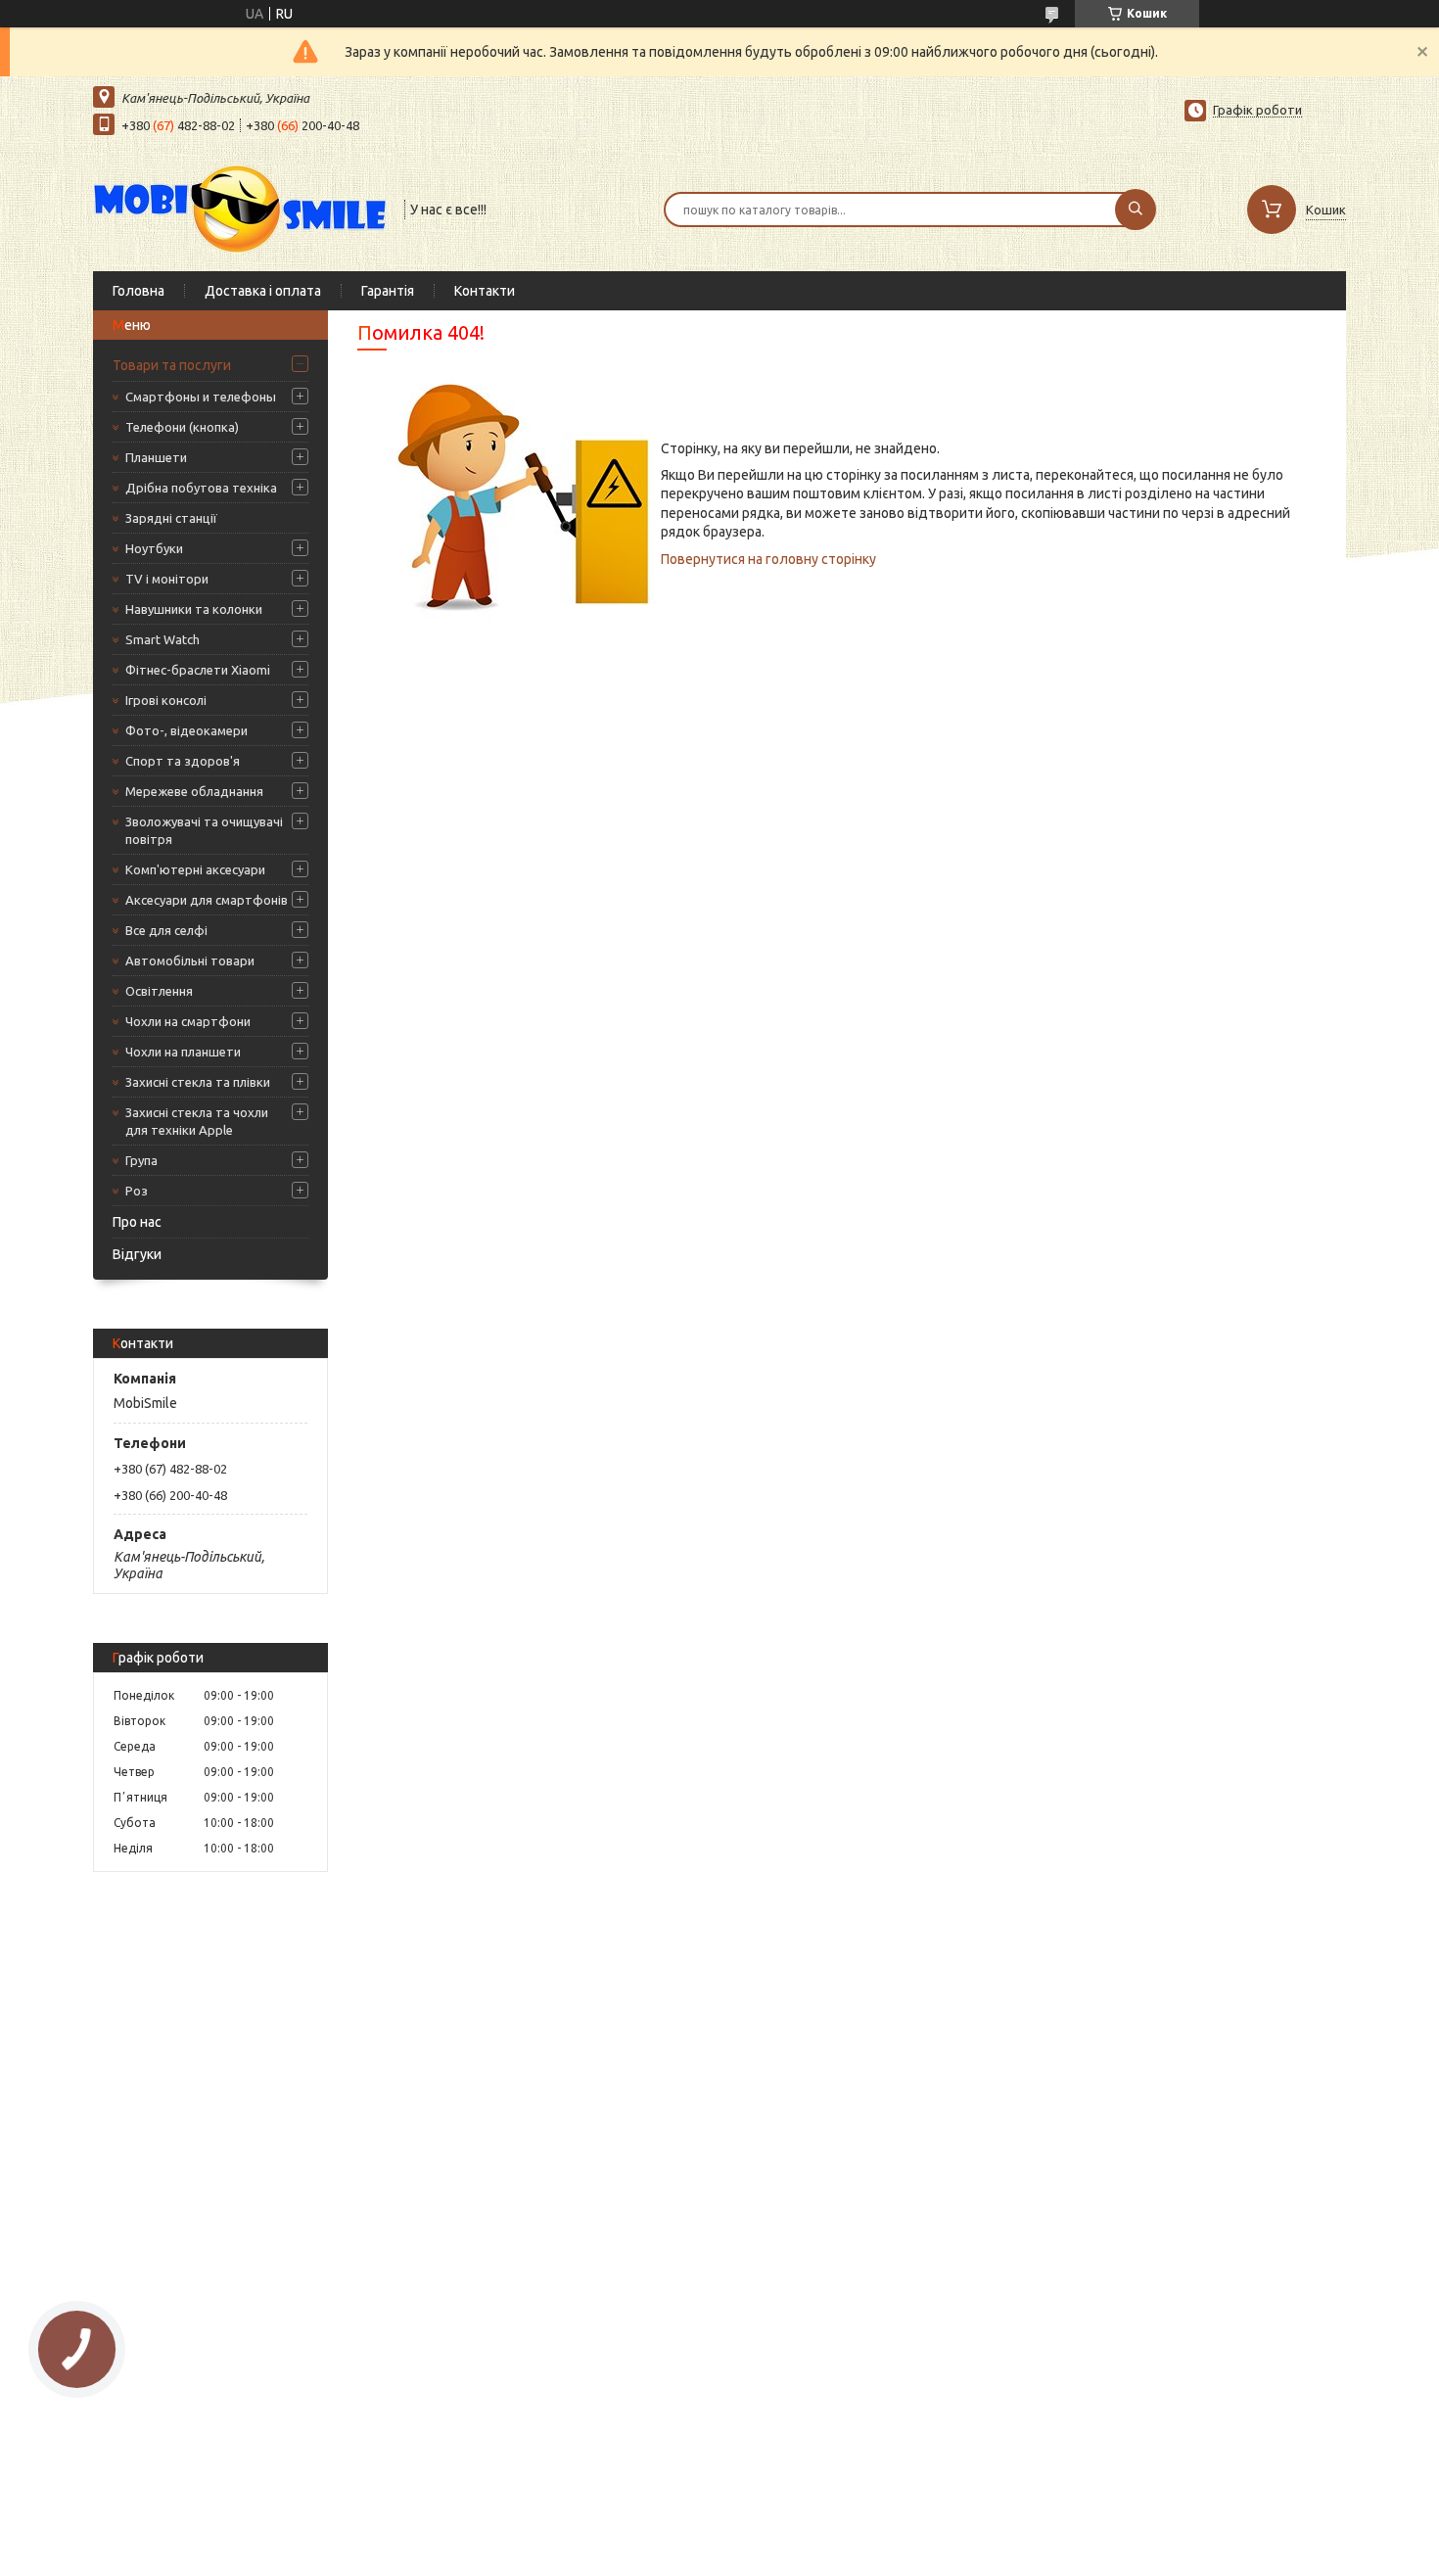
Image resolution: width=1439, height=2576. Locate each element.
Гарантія (388, 291)
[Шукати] (1136, 210)
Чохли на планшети (183, 1052)
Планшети (156, 457)
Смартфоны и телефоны (201, 397)
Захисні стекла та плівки (198, 1082)
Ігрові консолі (166, 700)
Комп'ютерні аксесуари (195, 869)
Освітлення (159, 991)
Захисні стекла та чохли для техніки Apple (197, 1121)
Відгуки (137, 1254)
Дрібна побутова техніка (201, 488)
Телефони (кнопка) (182, 427)
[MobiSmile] (240, 208)
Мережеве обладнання (194, 791)
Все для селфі (166, 930)
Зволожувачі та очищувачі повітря (204, 830)
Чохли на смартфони (188, 1021)
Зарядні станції (171, 518)
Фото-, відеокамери (186, 730)
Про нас (137, 1222)
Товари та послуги (172, 365)
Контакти (485, 291)
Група (141, 1160)
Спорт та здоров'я (183, 761)
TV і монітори (167, 579)
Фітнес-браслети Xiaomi (198, 670)
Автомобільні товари (190, 960)
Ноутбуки (154, 548)
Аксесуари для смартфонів (207, 900)
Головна (139, 291)
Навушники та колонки (194, 609)
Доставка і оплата (263, 291)
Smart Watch (162, 639)
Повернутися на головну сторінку (768, 559)
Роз (137, 1191)
